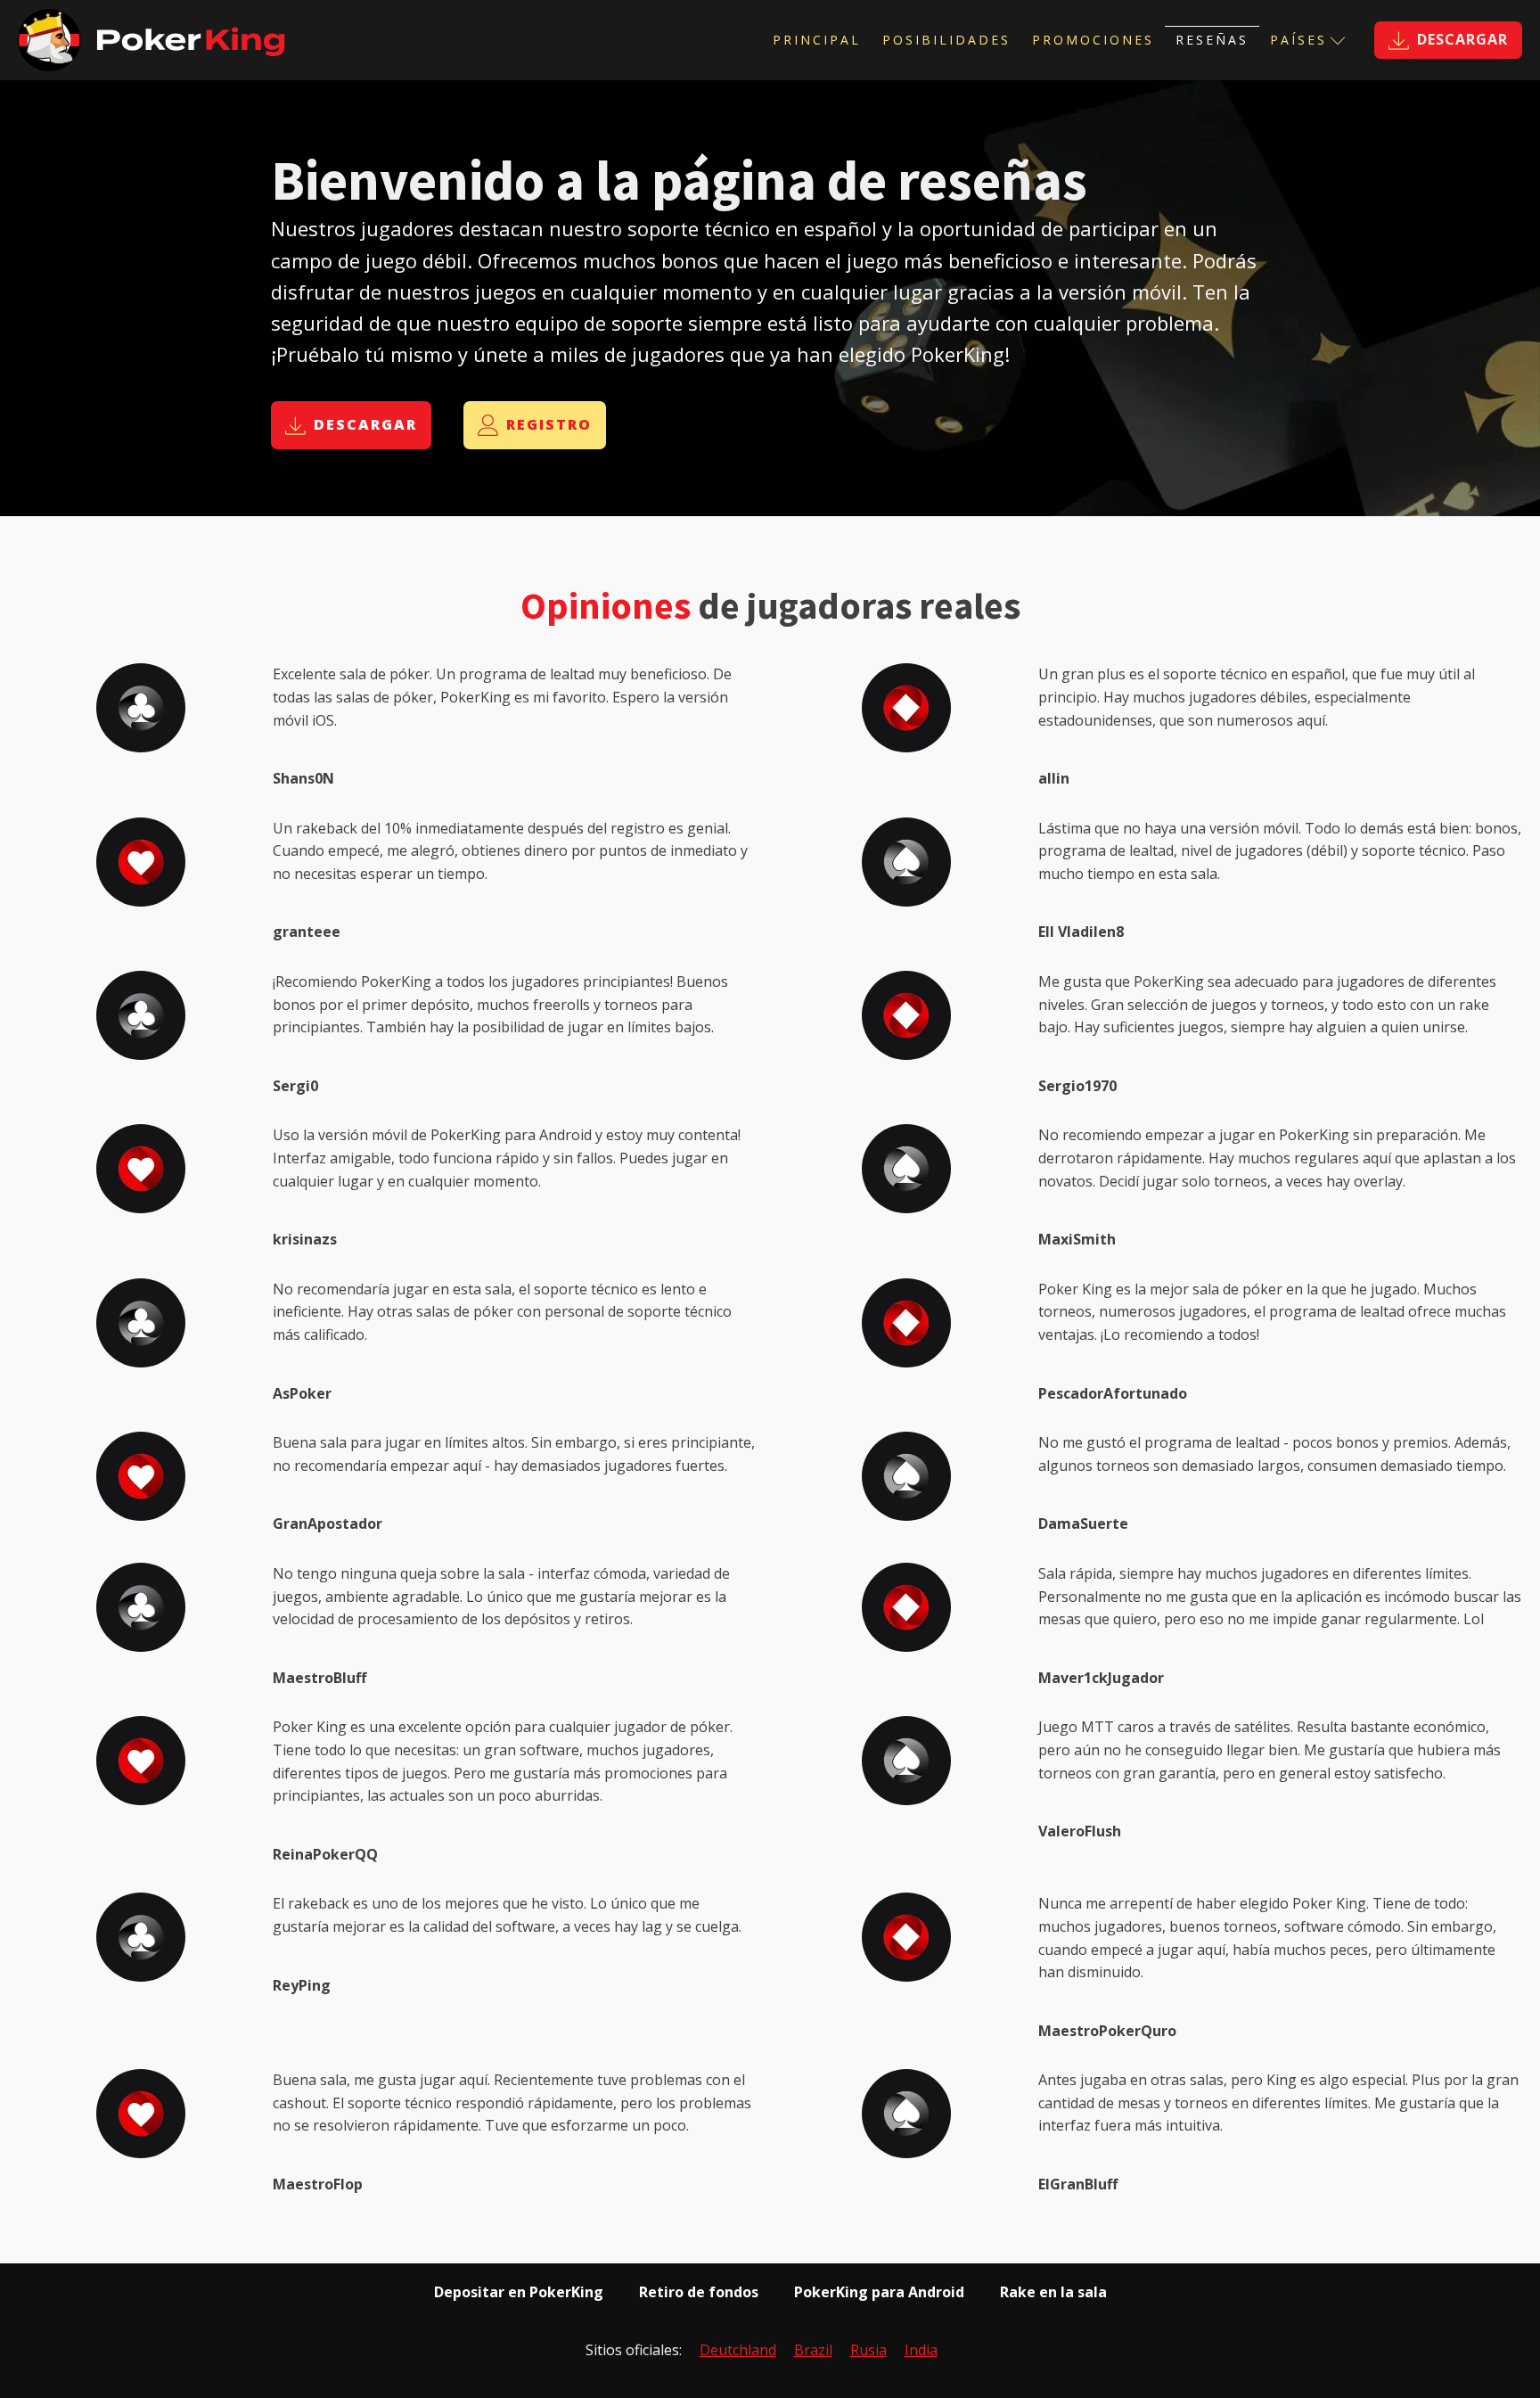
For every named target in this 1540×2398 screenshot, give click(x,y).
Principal (817, 40)
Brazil (813, 2350)
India (921, 2350)
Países (1298, 40)
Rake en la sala (1053, 2292)
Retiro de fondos (699, 2292)
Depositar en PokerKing (519, 2292)
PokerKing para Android (879, 2292)
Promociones (1093, 40)
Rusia (868, 2350)
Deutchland (738, 2350)
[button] (1448, 40)
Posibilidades (946, 40)
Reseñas (1212, 40)
